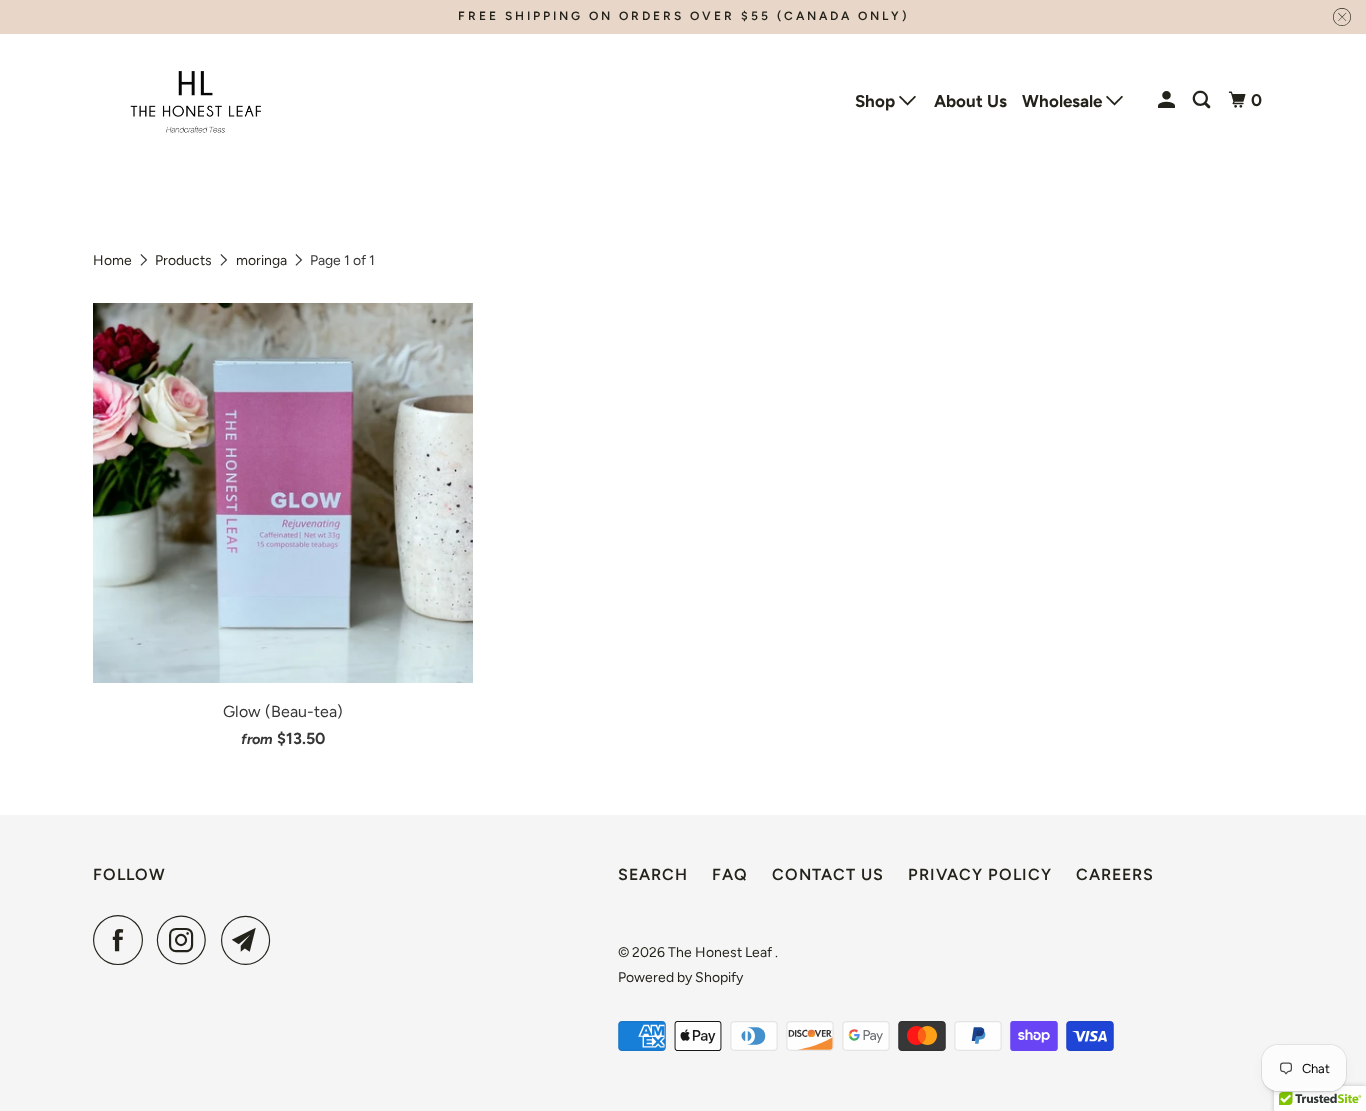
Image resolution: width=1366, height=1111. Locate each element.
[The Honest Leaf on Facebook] (123, 940)
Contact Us (828, 874)
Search (653, 874)
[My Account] (1168, 100)
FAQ (730, 874)
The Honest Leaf (721, 952)
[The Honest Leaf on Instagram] (187, 940)
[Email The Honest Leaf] (251, 940)
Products (183, 260)
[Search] (1203, 100)
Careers (1115, 874)
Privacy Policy (980, 874)
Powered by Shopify (680, 977)
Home (112, 260)
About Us (970, 101)
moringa (261, 260)
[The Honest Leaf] (195, 100)
